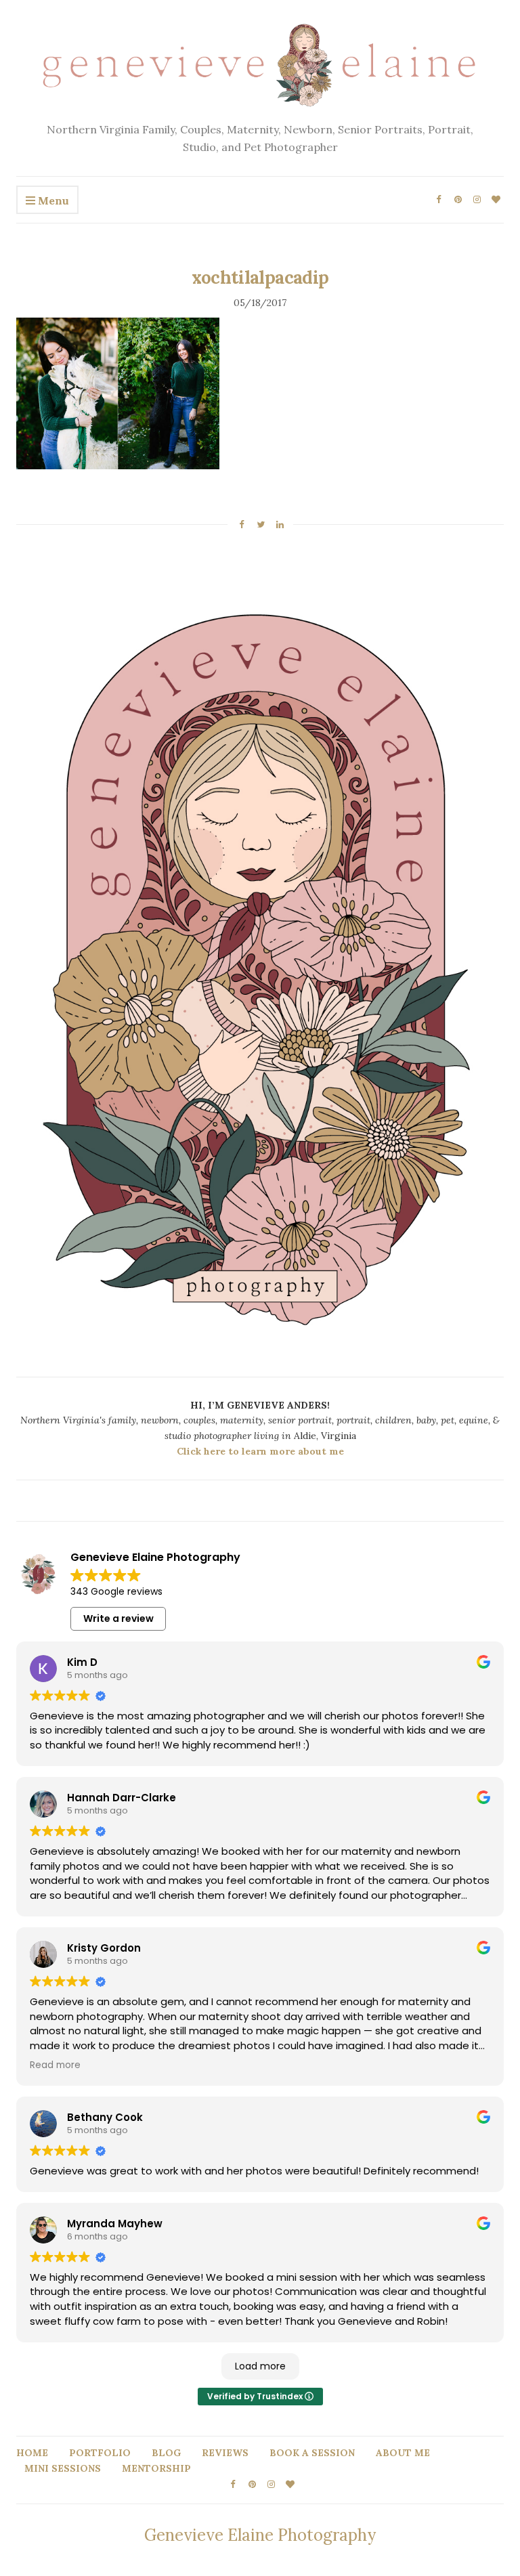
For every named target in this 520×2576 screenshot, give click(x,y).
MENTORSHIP (156, 2468)
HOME (32, 2453)
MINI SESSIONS (63, 2468)
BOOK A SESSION (312, 2453)
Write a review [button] (118, 1618)
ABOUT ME (403, 2453)
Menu (52, 200)
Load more (260, 2366)
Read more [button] (55, 2065)
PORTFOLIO (100, 2453)
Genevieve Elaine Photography (260, 2535)
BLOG (166, 2453)
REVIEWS (225, 2453)
